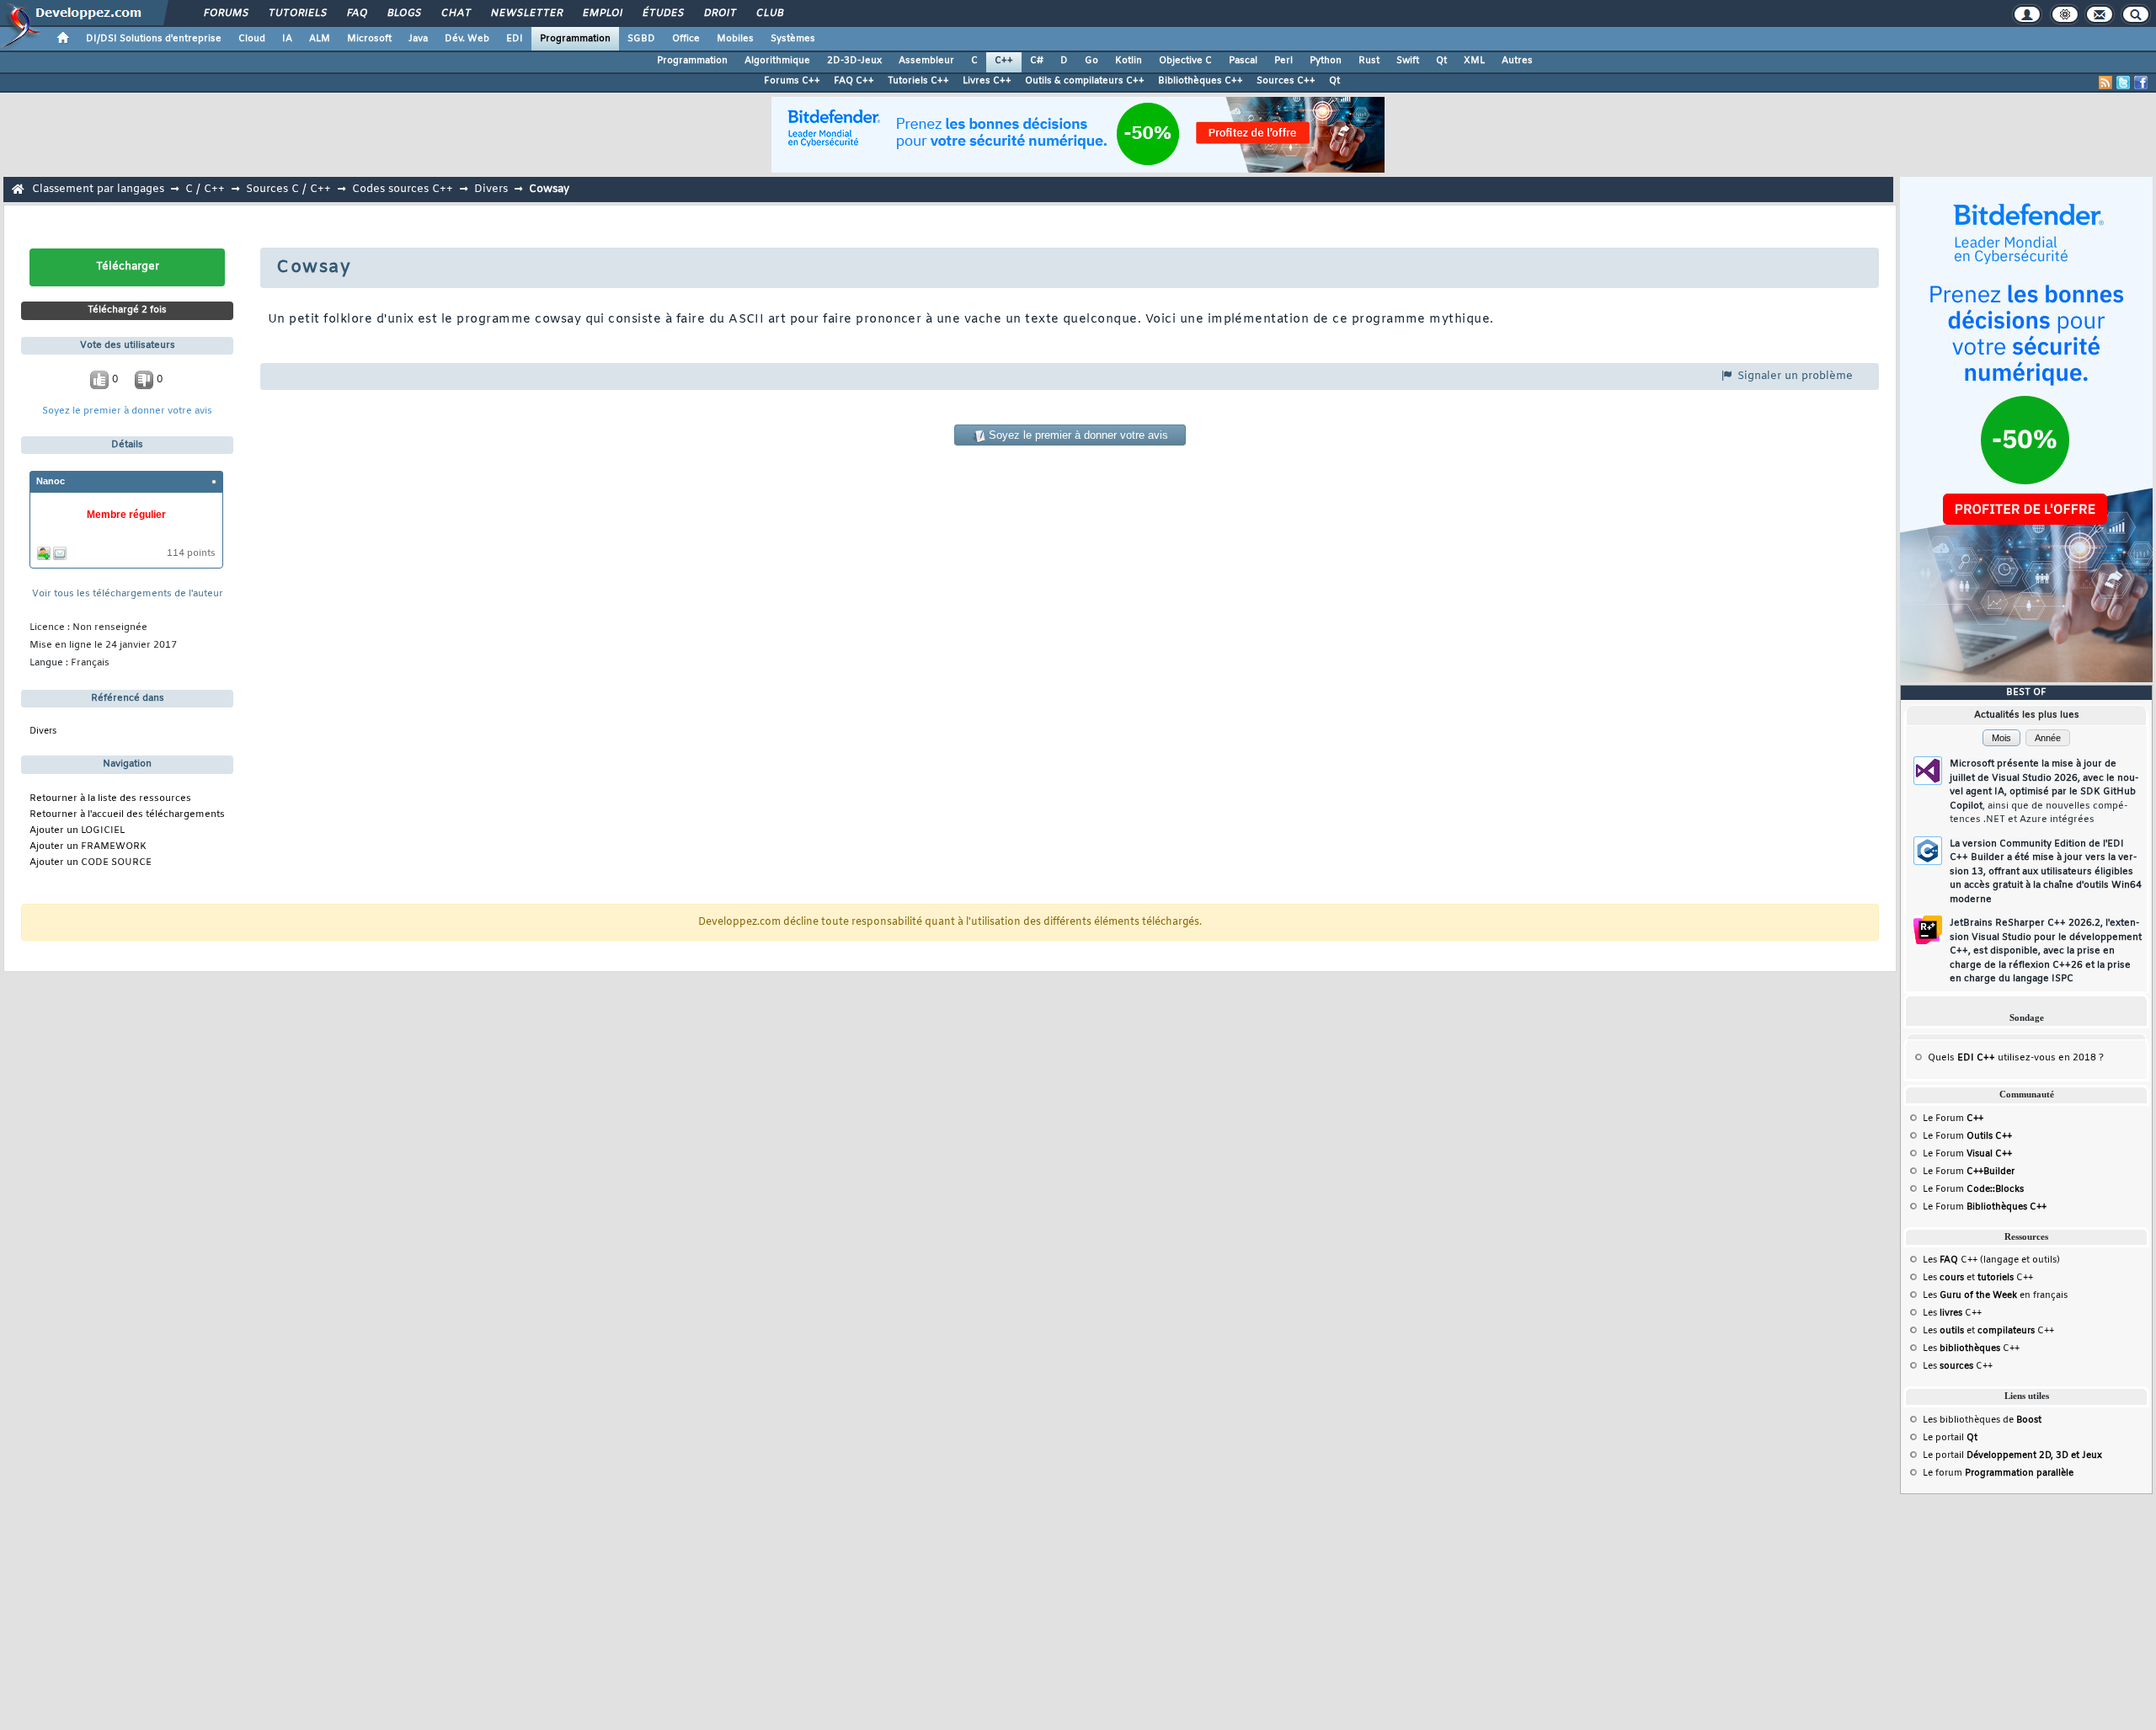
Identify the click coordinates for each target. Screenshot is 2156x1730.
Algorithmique (777, 61)
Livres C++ (987, 81)
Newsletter (526, 13)
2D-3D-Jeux (854, 61)
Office (686, 39)
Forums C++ (792, 81)
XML (1474, 61)
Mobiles (735, 39)
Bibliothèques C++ (1201, 81)
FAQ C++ (854, 81)
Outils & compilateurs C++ (1085, 81)
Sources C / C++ (288, 189)
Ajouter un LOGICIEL (77, 831)
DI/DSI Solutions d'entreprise (154, 39)
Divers (491, 189)
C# (1037, 61)
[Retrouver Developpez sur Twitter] (2123, 83)
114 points (191, 554)
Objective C (1185, 61)
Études (662, 13)
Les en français (1995, 1295)
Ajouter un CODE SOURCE (91, 863)
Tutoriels (297, 13)
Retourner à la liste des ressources (110, 799)
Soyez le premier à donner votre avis (127, 411)
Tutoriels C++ (918, 81)
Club (769, 13)
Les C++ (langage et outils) (1991, 1260)
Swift (1408, 61)
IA (287, 39)
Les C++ (1952, 1313)
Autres (1517, 61)
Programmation (575, 39)
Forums (225, 13)
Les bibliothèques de (1982, 1420)
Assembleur (926, 61)
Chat (455, 13)
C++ (1004, 61)
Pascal (1243, 61)
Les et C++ (1978, 1278)
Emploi (602, 13)
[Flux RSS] (2105, 83)
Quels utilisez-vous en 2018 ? (2016, 1058)
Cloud (252, 39)
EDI (515, 39)
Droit (719, 13)
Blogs (403, 13)
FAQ (356, 13)
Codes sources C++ (403, 189)
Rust (1369, 61)
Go (1091, 61)
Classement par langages (98, 189)
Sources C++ (1286, 81)
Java (418, 39)
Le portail (1950, 1438)
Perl (1283, 61)
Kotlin (1129, 61)
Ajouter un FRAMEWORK (88, 847)
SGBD (641, 39)
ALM (320, 39)
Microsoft (369, 39)
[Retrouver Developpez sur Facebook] (2141, 83)
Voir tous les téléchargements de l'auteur (128, 594)
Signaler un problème (1793, 376)
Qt (1441, 61)
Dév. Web (467, 39)
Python (1326, 61)
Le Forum (1953, 1119)
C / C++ (205, 189)
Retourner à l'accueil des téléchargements (127, 815)
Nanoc (51, 481)
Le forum (1998, 1473)
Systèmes (793, 39)
